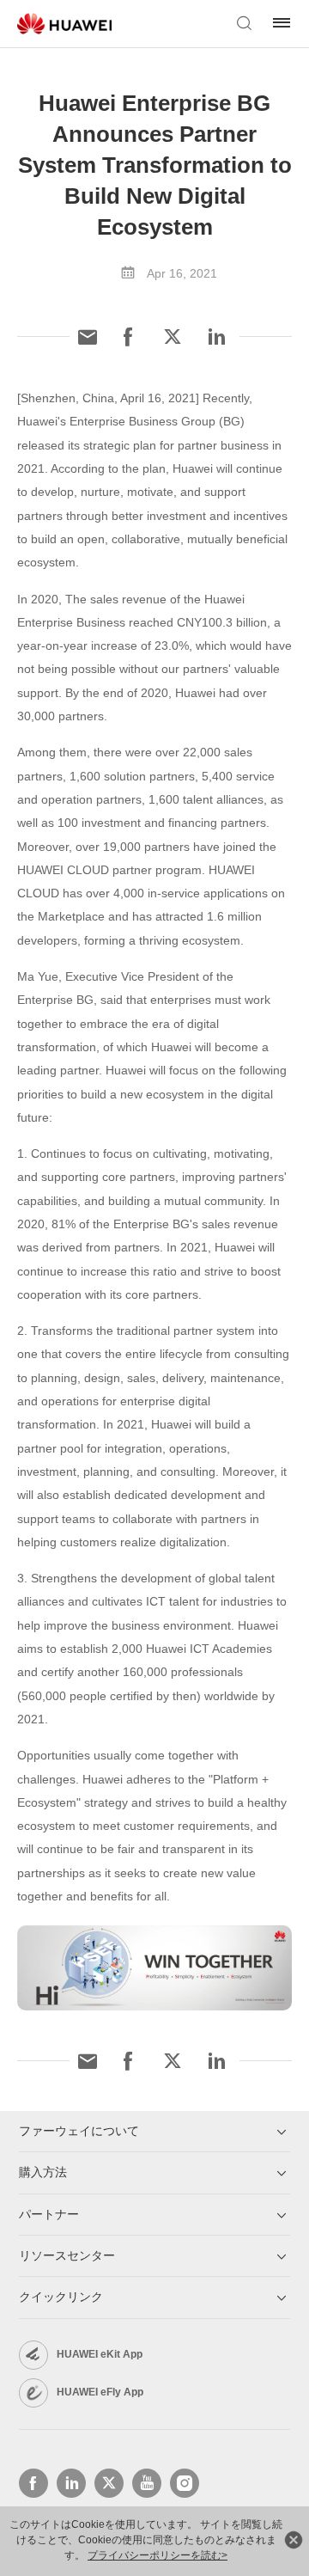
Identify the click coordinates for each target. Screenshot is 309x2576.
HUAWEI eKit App (100, 2354)
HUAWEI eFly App (100, 2392)
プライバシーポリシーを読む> (158, 2555)
